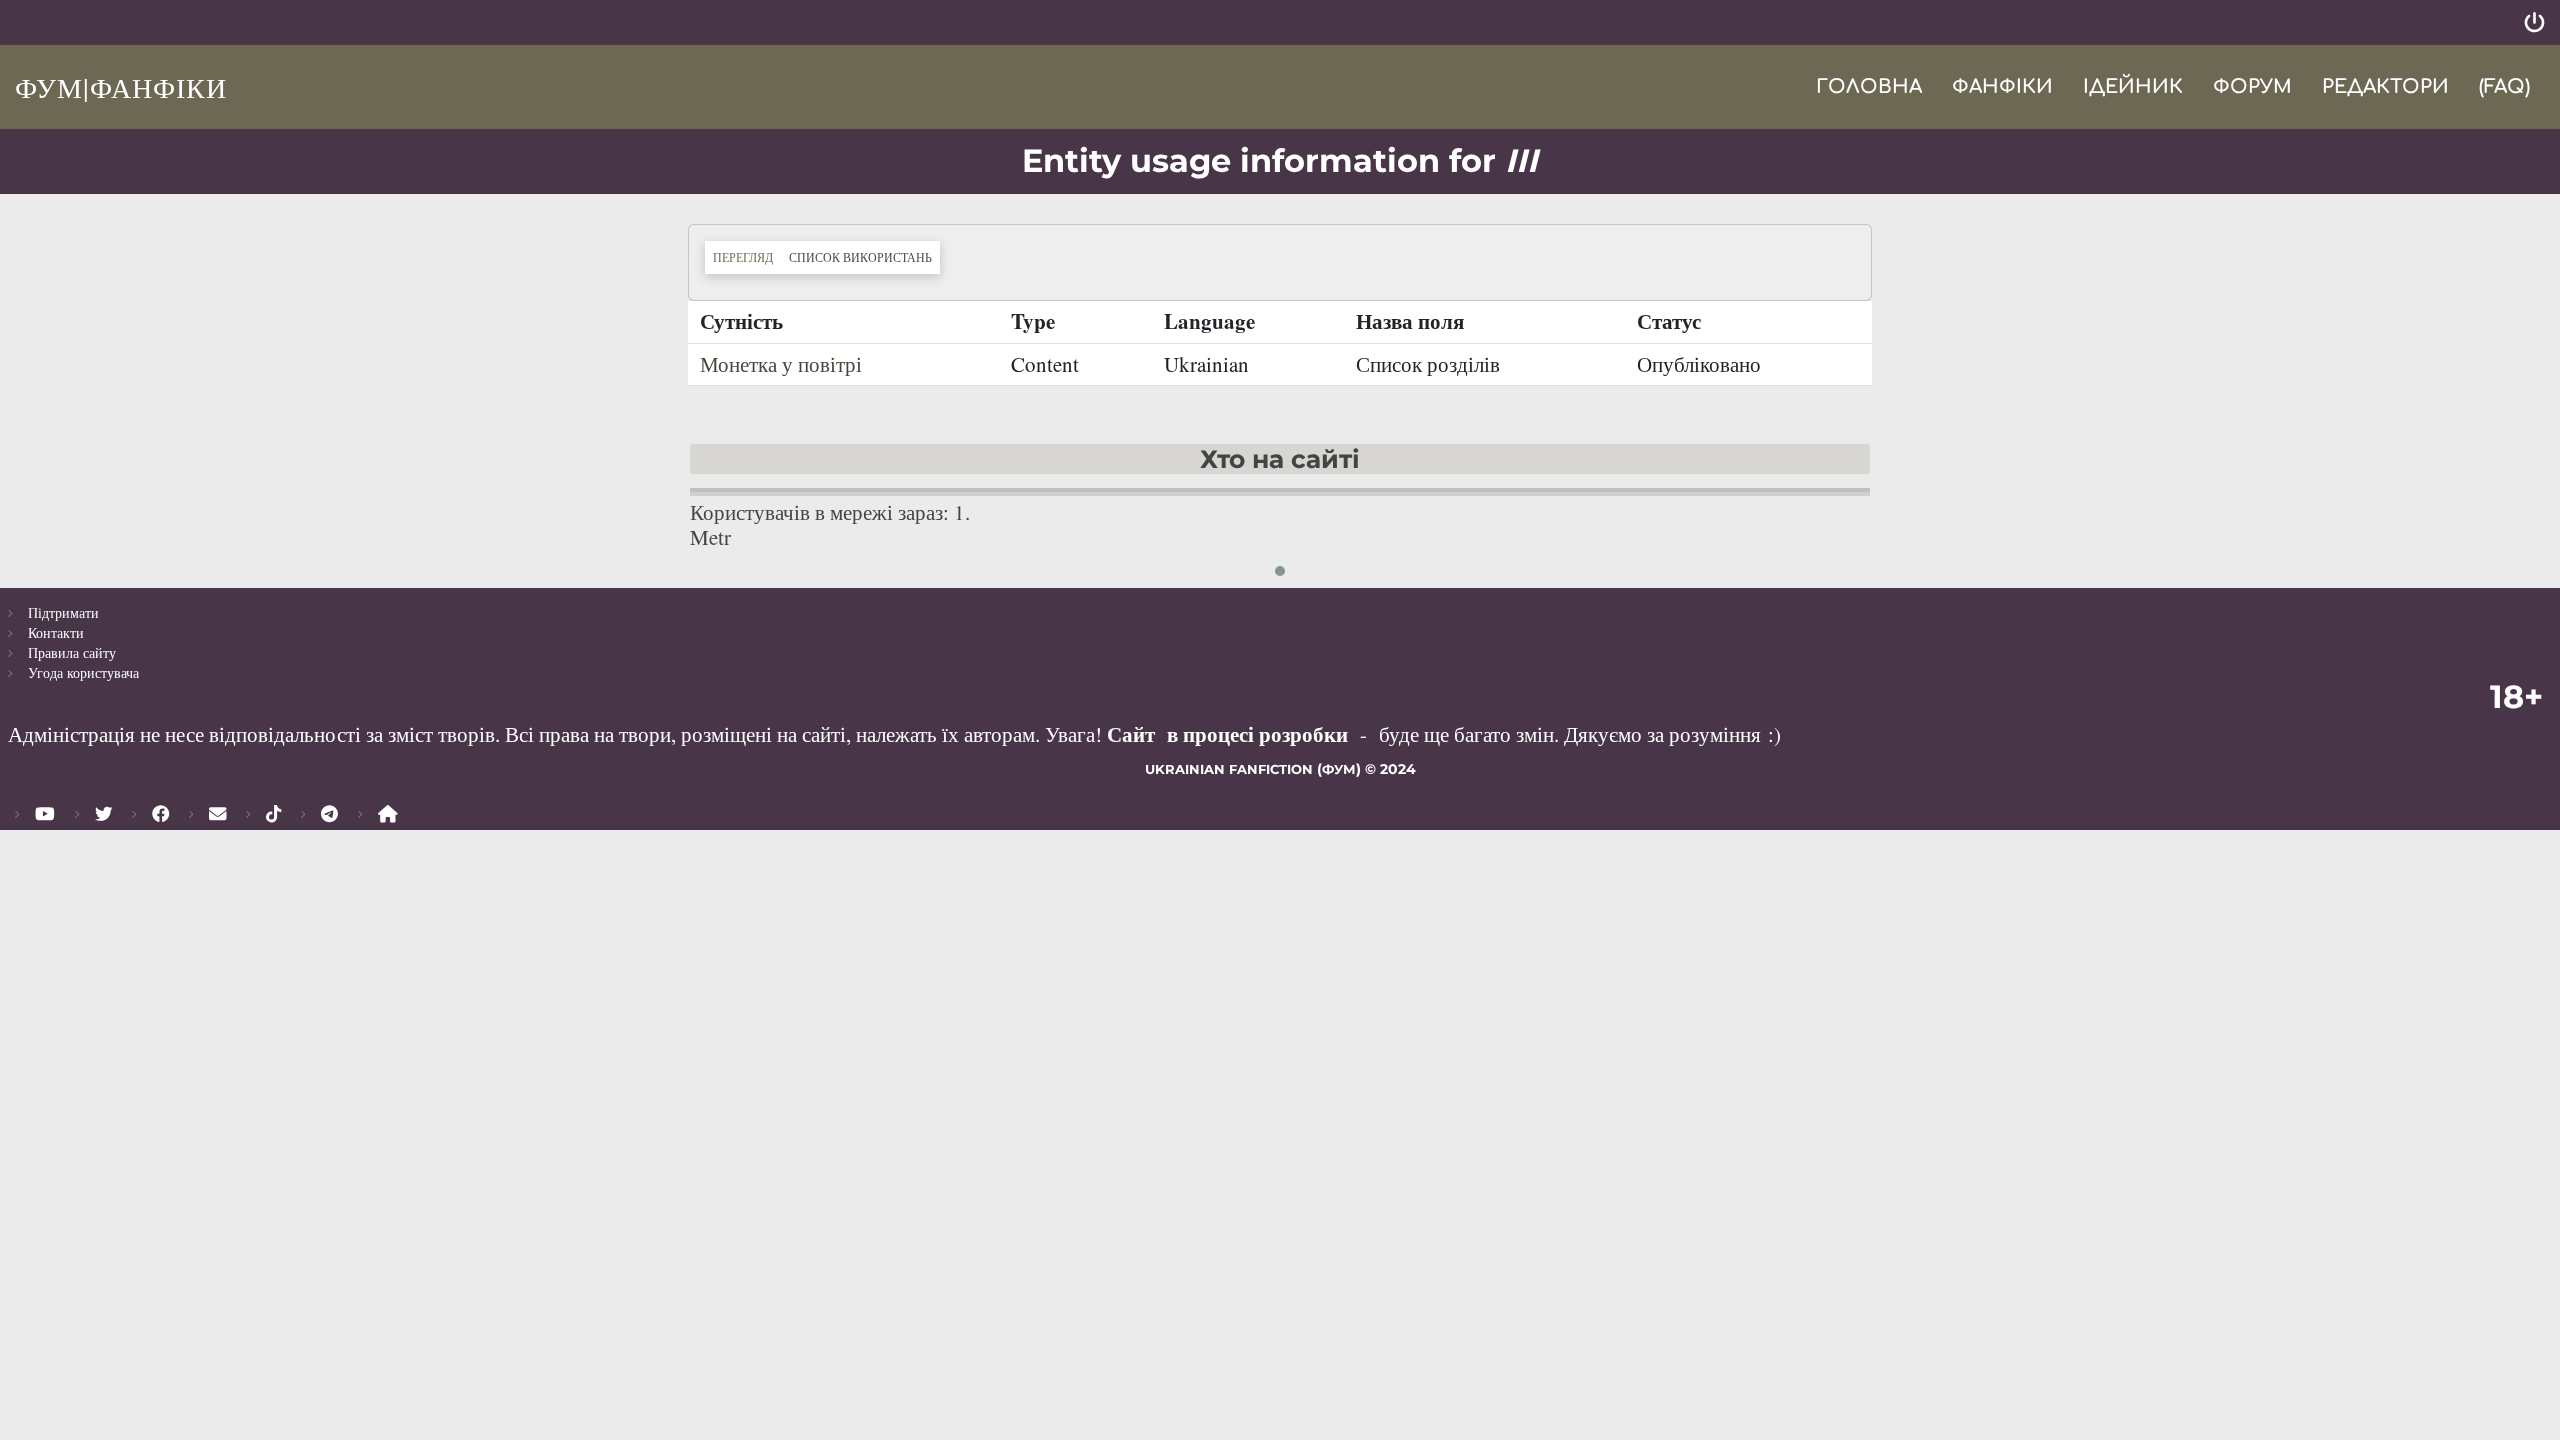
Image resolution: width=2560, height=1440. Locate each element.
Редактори (2385, 86)
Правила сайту (72, 652)
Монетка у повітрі (781, 364)
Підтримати (63, 612)
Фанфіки (2002, 86)
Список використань (864, 256)
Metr (710, 537)
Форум (2252, 86)
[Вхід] (2534, 22)
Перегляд (743, 257)
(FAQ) (2504, 86)
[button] (1280, 571)
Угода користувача (83, 672)
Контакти (56, 632)
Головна (1869, 86)
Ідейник (2133, 86)
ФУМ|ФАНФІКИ (121, 87)
